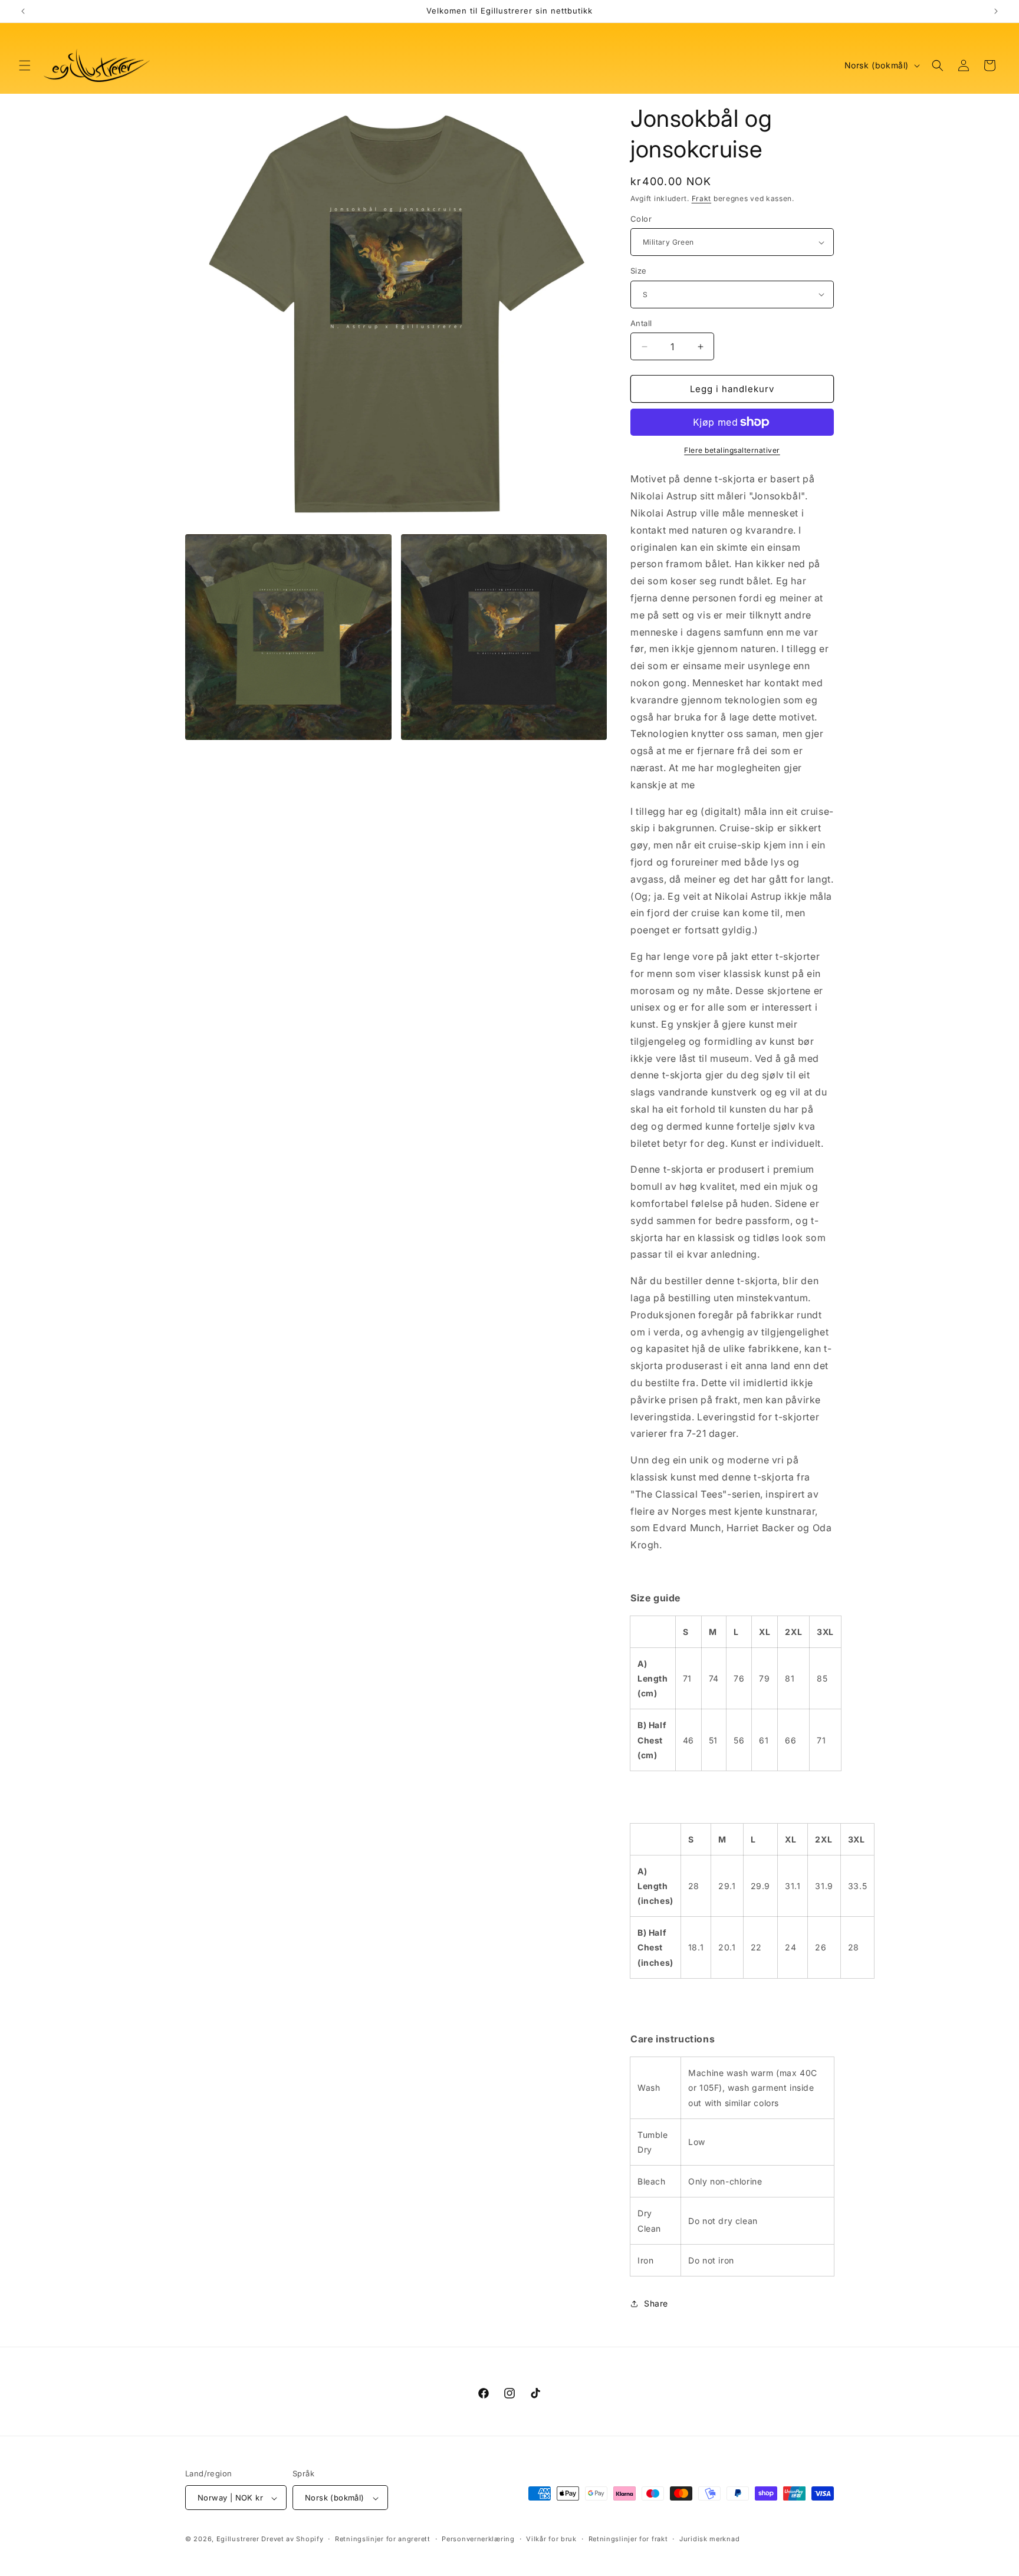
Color (641, 219)
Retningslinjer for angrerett (383, 2539)
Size (639, 271)
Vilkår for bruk (551, 2539)
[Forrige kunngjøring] (23, 11)
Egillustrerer (238, 2539)
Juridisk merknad (709, 2539)
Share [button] (656, 2303)
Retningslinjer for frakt (628, 2539)
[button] (25, 65)
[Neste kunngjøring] (996, 11)
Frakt (702, 198)
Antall (641, 323)
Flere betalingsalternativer (732, 450)
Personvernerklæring (478, 2539)
